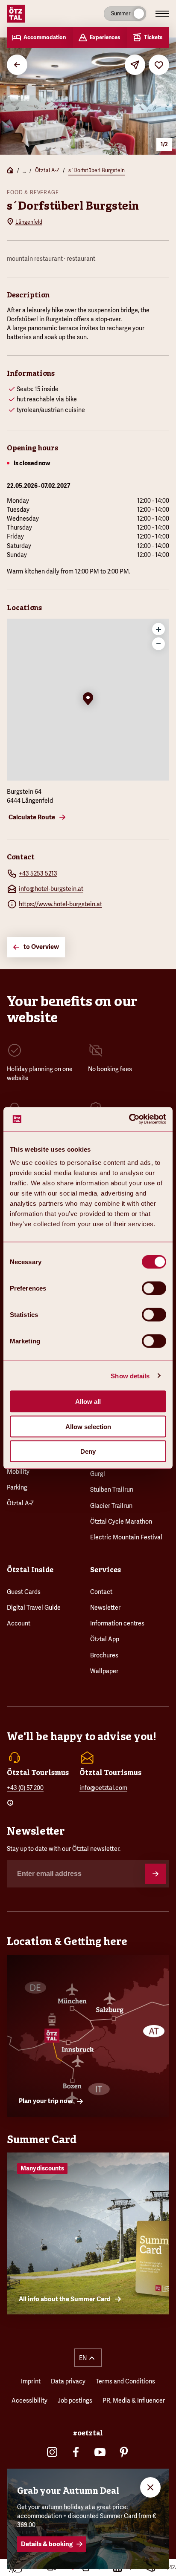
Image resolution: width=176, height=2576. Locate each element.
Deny (88, 1451)
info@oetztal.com (103, 1788)
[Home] (10, 171)
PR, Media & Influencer (134, 2400)
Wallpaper (104, 1671)
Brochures (104, 1655)
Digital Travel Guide (34, 1608)
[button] (88, 700)
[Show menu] (162, 14)
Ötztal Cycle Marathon (121, 1521)
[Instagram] (52, 2452)
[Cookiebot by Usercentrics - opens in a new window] (129, 1119)
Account (19, 1623)
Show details (130, 1376)
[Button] (155, 1874)
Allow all (88, 1402)
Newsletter (105, 1608)
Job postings (75, 2400)
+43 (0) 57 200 (25, 1788)
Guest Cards (24, 1592)
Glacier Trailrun (111, 1506)
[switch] (154, 1288)
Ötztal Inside (30, 1570)
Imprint (31, 2381)
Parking (17, 1487)
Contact (101, 1592)
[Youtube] (100, 2452)
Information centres (117, 1623)
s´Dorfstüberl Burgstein (97, 170)
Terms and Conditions (125, 2381)
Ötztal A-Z (47, 170)
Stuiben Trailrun (112, 1490)
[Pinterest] (124, 2452)
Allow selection (88, 1426)
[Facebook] (76, 2452)
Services (106, 1570)
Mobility (18, 1472)
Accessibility (29, 2400)
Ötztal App (105, 1639)
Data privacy (68, 2381)
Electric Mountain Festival (126, 1537)
